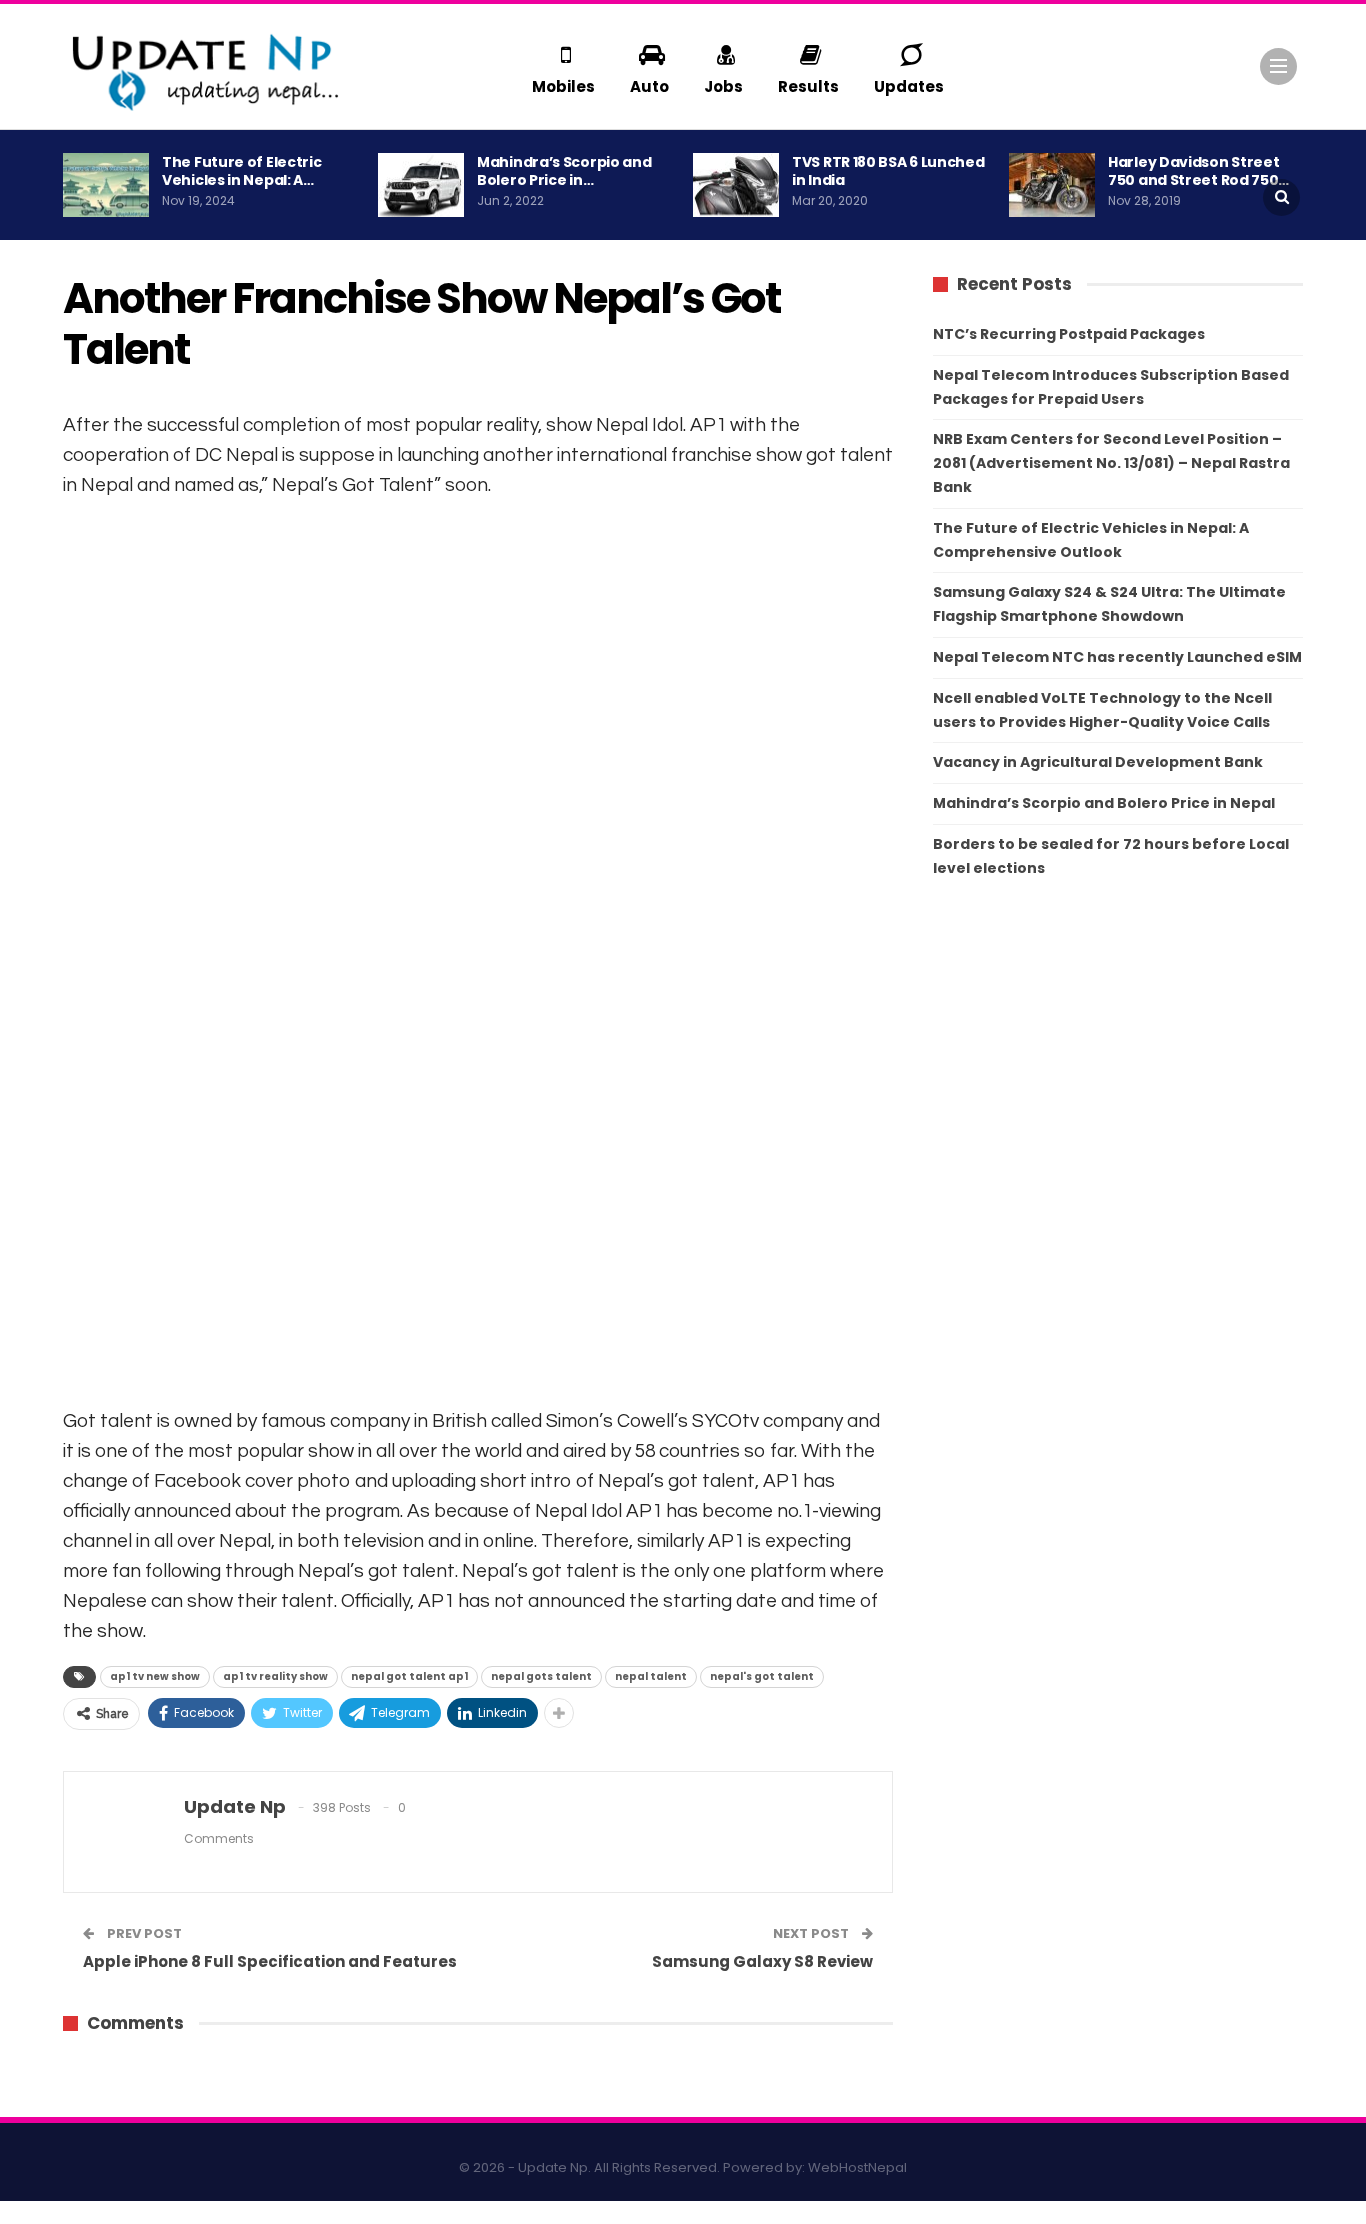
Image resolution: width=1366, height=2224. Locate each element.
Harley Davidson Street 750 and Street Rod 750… (1198, 171)
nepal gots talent (541, 1676)
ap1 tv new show (155, 1676)
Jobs (723, 86)
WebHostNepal (857, 2167)
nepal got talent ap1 (409, 1676)
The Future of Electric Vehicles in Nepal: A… (241, 171)
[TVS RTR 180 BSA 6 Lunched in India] (736, 185)
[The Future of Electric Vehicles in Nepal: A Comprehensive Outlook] (106, 185)
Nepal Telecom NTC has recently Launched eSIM (1117, 657)
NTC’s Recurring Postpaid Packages (1069, 334)
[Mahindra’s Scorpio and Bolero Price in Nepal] (421, 185)
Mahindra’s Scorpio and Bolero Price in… (564, 171)
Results (808, 86)
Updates (909, 86)
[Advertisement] (478, 766)
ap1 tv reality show (275, 1676)
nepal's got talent (762, 1676)
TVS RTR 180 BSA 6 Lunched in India (888, 171)
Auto (649, 86)
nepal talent (651, 1676)
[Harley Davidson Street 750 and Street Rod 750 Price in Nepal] (1052, 185)
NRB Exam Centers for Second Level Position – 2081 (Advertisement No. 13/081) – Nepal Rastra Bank (1111, 463)
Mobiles (563, 86)
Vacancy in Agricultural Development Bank (1098, 762)
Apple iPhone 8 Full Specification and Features (270, 1961)
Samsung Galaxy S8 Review (762, 1961)
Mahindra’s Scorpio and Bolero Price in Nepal (1104, 803)
